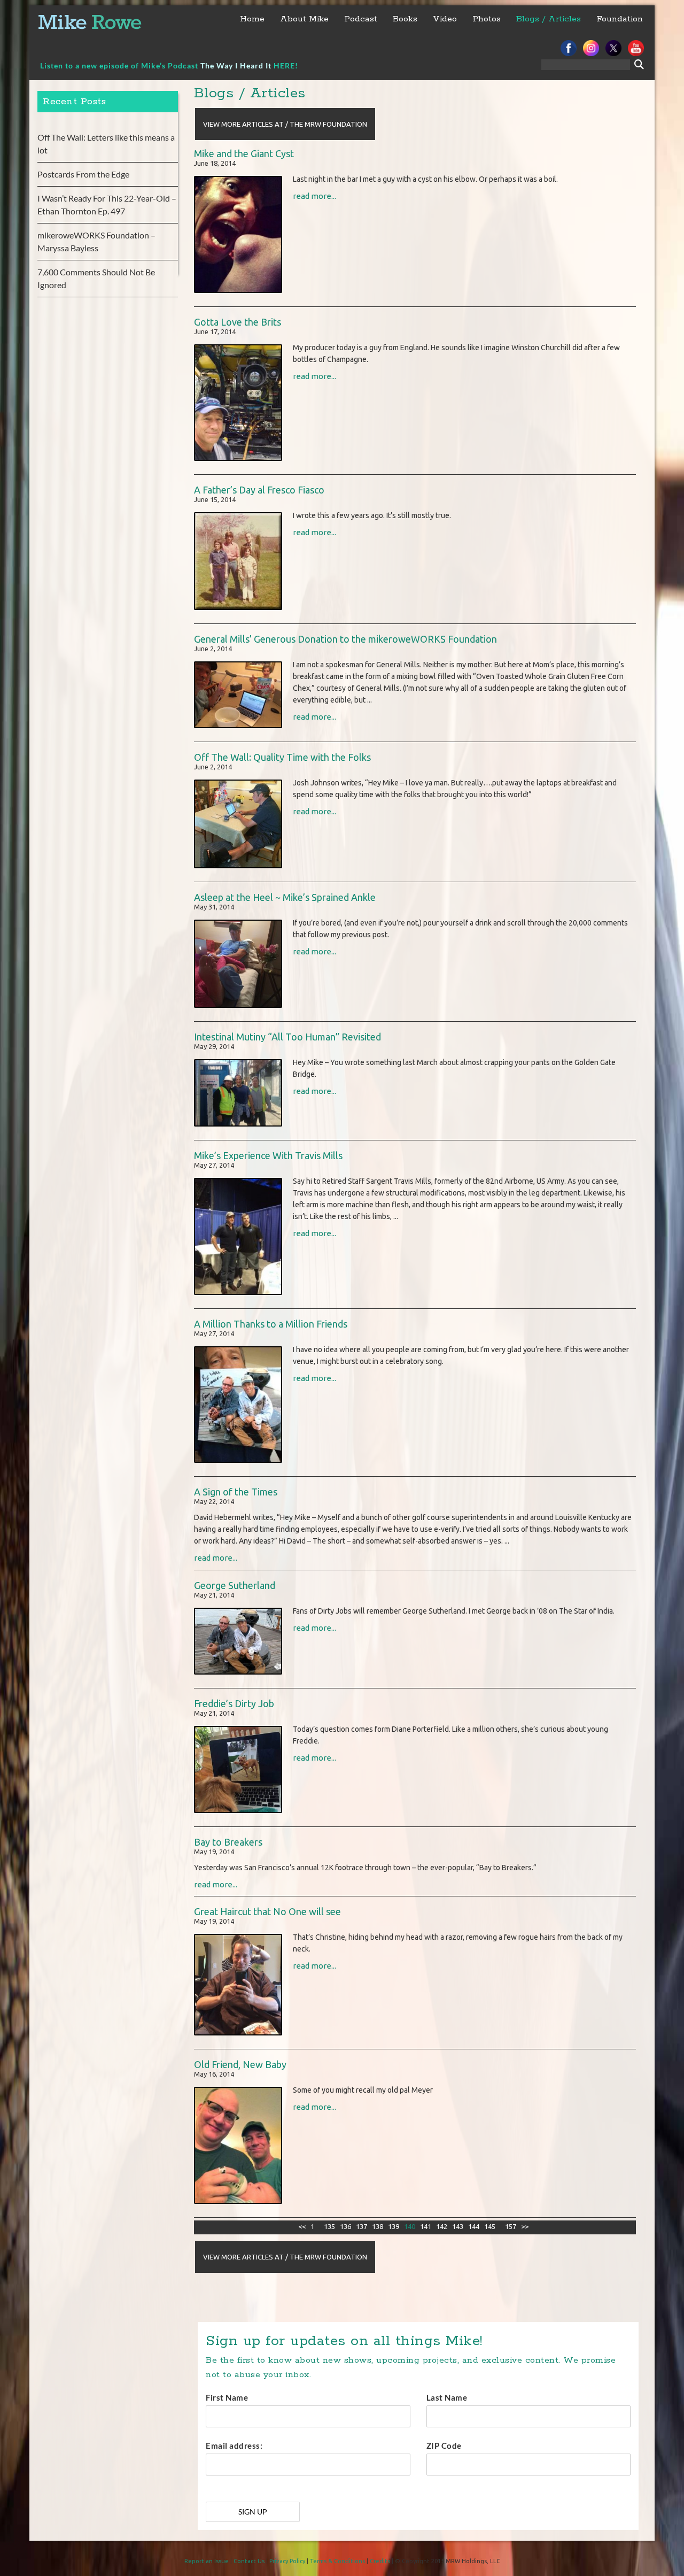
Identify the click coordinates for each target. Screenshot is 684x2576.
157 (511, 2226)
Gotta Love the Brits (238, 322)
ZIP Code (444, 2446)
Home (252, 19)
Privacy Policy (287, 2561)
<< (302, 2226)
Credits (380, 2561)
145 (490, 2226)
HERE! (286, 65)
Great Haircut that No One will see (267, 1911)
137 (362, 2226)
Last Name (447, 2397)
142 (442, 2226)
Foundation (620, 19)
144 (474, 2226)
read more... (314, 196)
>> (525, 2226)
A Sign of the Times (236, 1492)
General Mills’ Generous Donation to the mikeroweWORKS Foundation (345, 639)
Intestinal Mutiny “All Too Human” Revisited (287, 1037)
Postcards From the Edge (83, 174)
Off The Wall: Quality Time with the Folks (282, 757)
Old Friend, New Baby (240, 2064)
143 (458, 2226)
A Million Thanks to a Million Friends (271, 1324)
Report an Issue (207, 2561)
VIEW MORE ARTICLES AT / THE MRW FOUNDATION (285, 124)
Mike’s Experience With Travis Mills (268, 1155)
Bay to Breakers (228, 1842)
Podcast (361, 19)
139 (394, 2226)
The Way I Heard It (236, 65)
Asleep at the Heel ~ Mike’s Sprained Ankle (285, 897)
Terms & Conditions (337, 2561)
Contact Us (249, 2561)
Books (405, 19)
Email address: (234, 2446)
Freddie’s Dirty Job (234, 1703)
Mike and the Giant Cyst (244, 153)
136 (345, 2226)
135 (329, 2226)
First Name (227, 2397)
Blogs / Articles (549, 19)
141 (426, 2226)
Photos (487, 19)
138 (378, 2226)
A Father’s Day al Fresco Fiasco (259, 490)
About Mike (304, 19)
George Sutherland (235, 1585)
